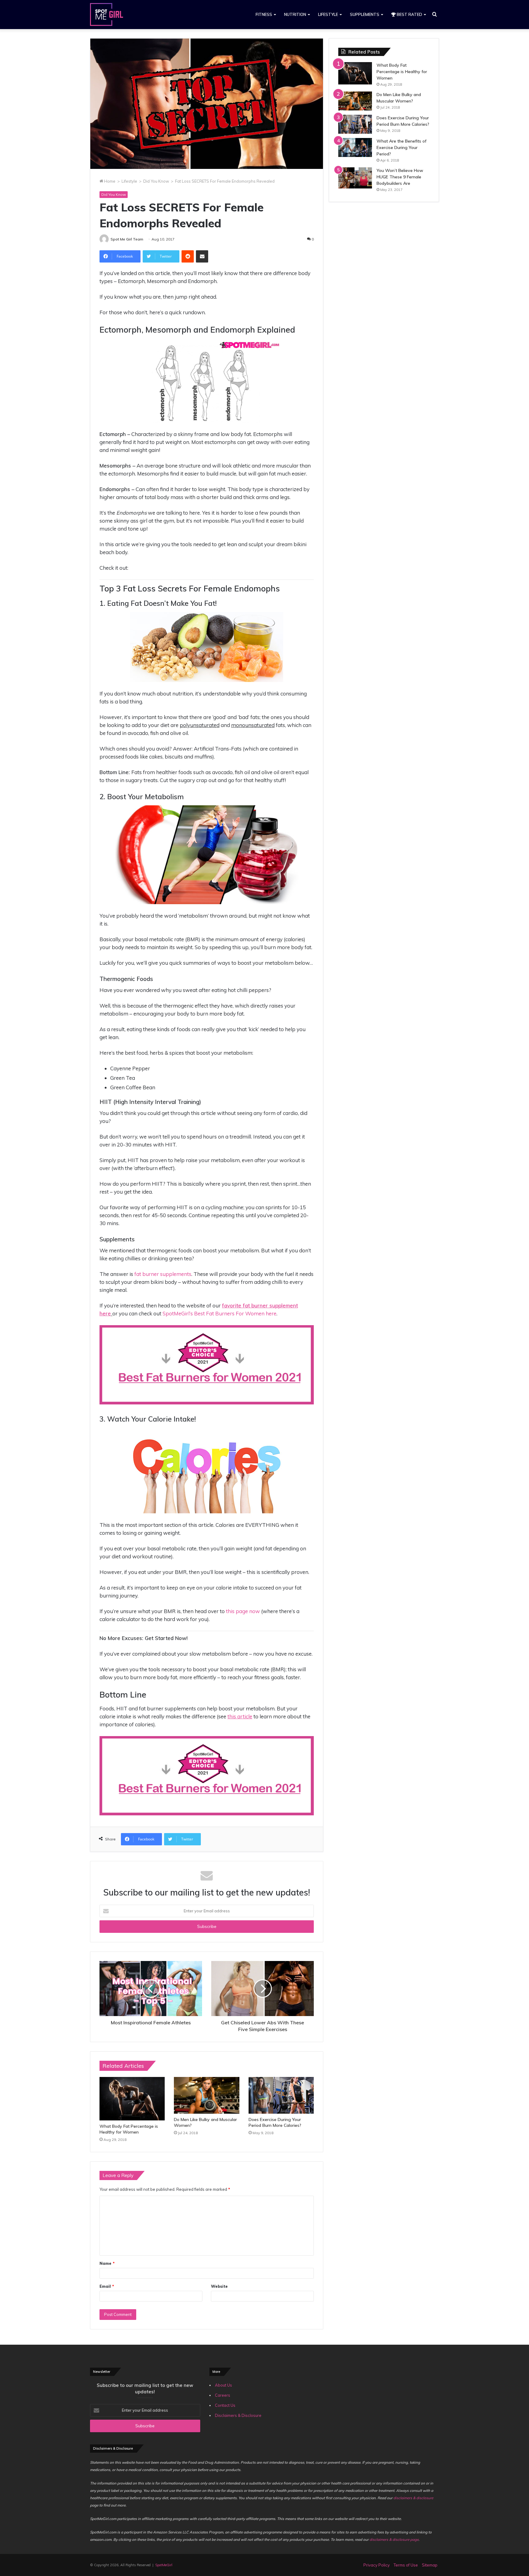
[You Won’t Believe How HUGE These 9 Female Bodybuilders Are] (355, 178)
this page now (244, 1611)
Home (109, 181)
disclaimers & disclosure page (394, 2539)
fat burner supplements (163, 1274)
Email (107, 2286)
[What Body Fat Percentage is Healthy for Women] (132, 2099)
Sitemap (430, 2565)
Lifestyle (328, 14)
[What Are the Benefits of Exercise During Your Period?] (355, 147)
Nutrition (295, 14)
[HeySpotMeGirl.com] (107, 15)
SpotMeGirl (164, 2565)
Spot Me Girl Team (127, 239)
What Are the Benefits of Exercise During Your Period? (401, 147)
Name (107, 2263)
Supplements (365, 14)
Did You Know (156, 181)
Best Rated (409, 14)
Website (219, 2286)
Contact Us (225, 2405)
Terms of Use (406, 2565)
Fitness (264, 14)
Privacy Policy (377, 2565)
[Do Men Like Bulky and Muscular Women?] (206, 2095)
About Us (223, 2385)
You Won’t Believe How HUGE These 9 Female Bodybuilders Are (400, 177)
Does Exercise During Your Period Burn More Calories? (275, 2122)
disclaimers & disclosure (413, 2498)
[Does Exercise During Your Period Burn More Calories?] (281, 2095)
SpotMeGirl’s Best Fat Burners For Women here (219, 1313)
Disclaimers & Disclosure (238, 2415)
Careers (223, 2395)
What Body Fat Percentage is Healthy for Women (129, 2129)
